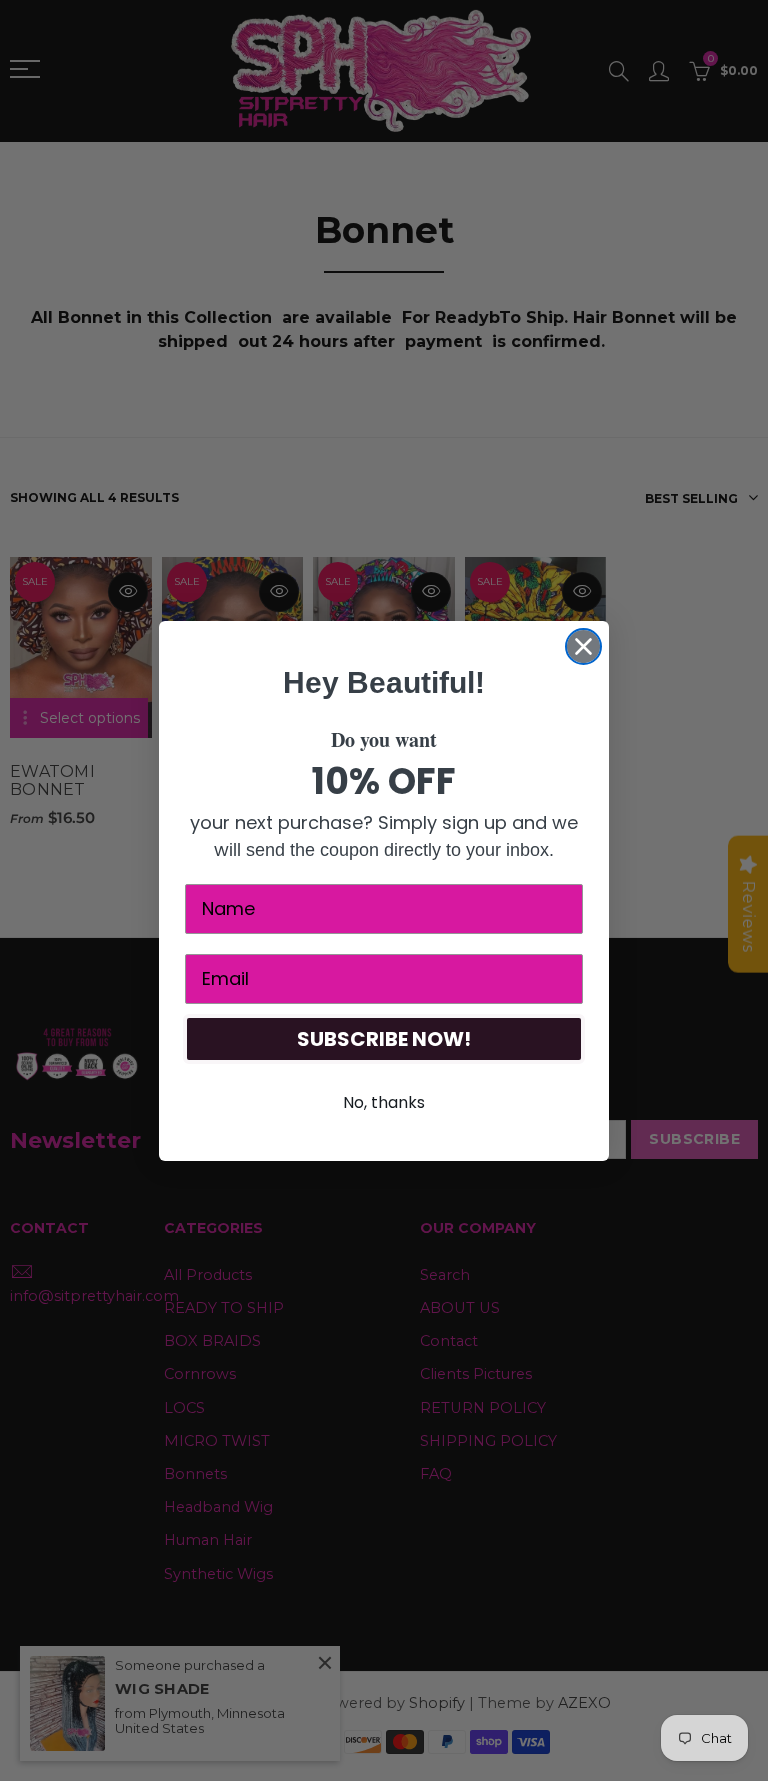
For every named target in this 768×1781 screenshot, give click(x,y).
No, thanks (384, 1102)
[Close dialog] (583, 646)
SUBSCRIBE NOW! (384, 1039)
